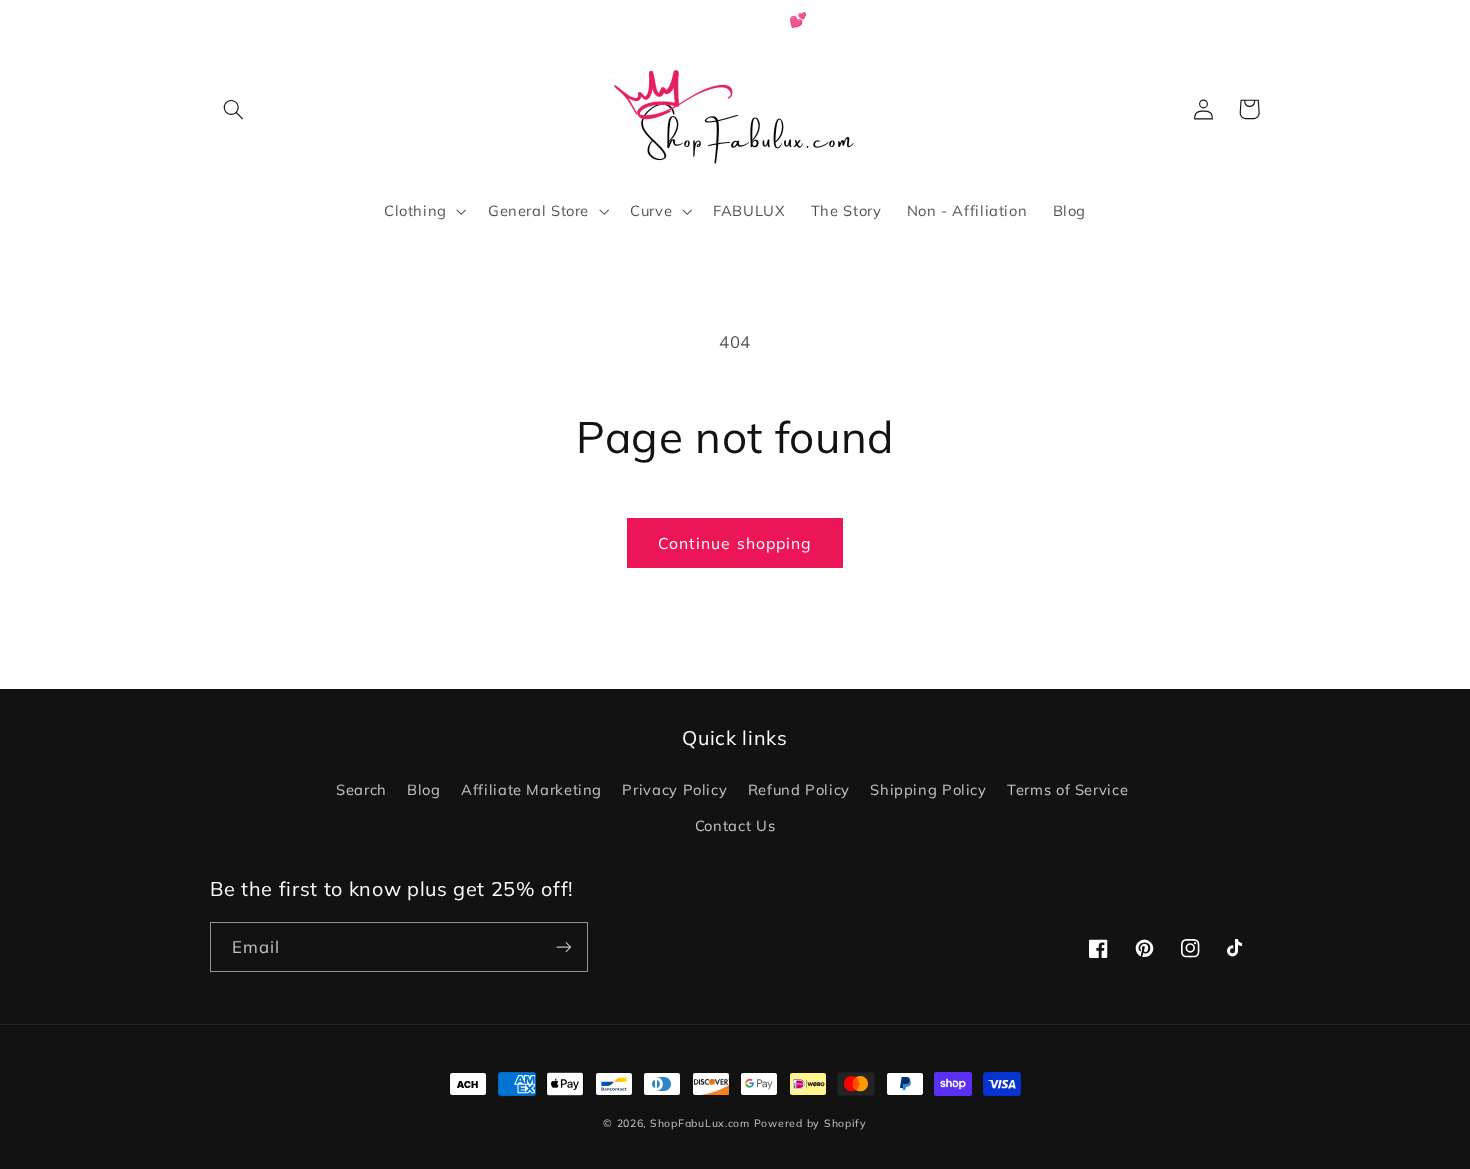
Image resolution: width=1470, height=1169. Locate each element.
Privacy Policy (674, 789)
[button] (233, 109)
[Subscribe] (564, 946)
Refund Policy (799, 789)
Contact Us (735, 825)
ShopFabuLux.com (700, 1123)
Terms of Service (1067, 789)
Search (361, 789)
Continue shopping (735, 543)
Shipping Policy (928, 789)
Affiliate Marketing (531, 789)
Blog (424, 789)
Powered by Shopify (810, 1123)
